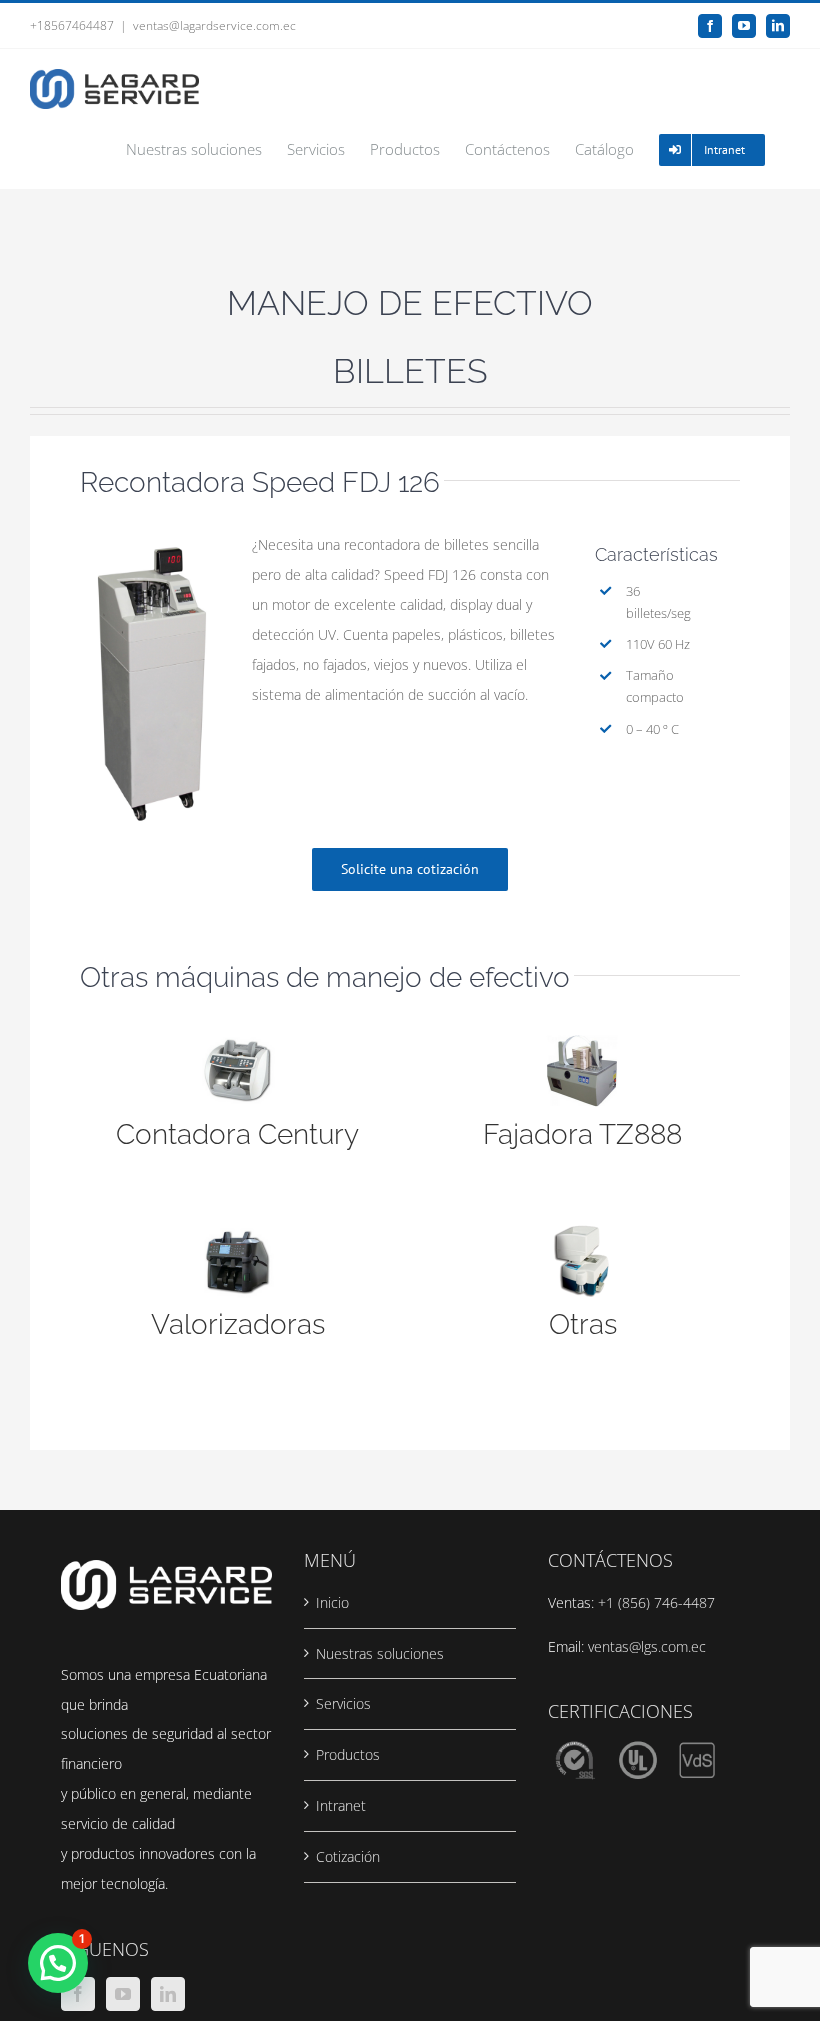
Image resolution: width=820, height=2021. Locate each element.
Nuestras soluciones (380, 1653)
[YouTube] (123, 1994)
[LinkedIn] (168, 1994)
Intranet (341, 1805)
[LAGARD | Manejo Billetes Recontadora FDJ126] (152, 536)
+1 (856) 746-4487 (656, 1602)
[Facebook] (78, 1994)
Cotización (348, 1856)
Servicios (343, 1703)
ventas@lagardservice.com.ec (214, 25)
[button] (58, 1963)
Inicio (332, 1602)
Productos (348, 1754)
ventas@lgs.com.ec (647, 1646)
